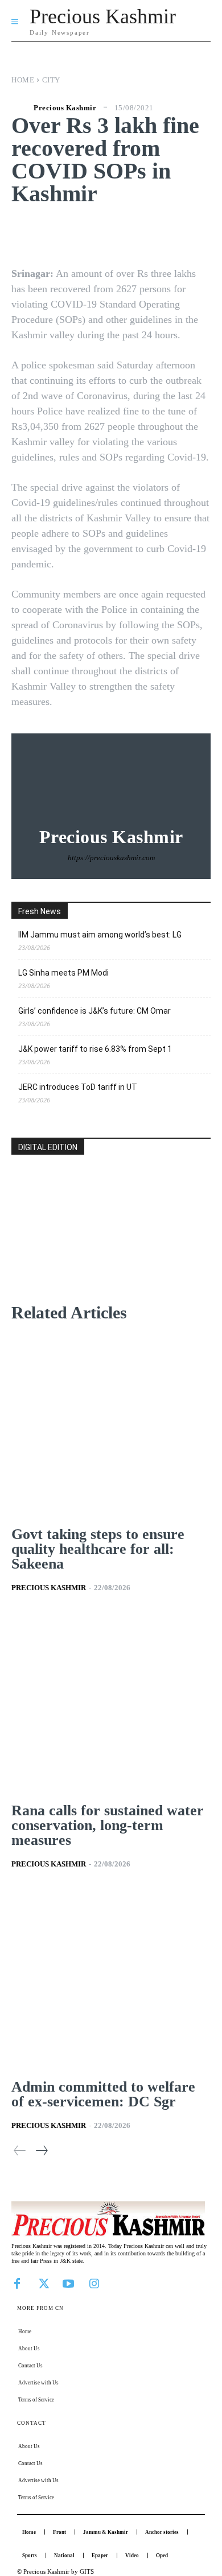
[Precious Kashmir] (21, 107)
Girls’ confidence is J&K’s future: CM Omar (94, 1011)
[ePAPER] (111, 1243)
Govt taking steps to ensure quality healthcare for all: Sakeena (98, 1549)
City (51, 80)
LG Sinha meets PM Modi (63, 973)
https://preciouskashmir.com (111, 858)
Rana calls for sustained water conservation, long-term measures (108, 1825)
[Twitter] (43, 2283)
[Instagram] (94, 2283)
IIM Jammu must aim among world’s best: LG (100, 935)
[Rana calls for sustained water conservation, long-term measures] (111, 1702)
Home (23, 80)
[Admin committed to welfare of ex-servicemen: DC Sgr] (111, 1979)
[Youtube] (68, 2283)
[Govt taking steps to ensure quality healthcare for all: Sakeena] (111, 1426)
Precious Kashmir (65, 108)
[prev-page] (20, 2150)
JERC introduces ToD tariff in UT (78, 1087)
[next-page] (41, 2150)
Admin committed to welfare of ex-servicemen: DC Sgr (103, 2094)
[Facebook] (17, 2283)
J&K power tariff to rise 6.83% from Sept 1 (95, 1049)
